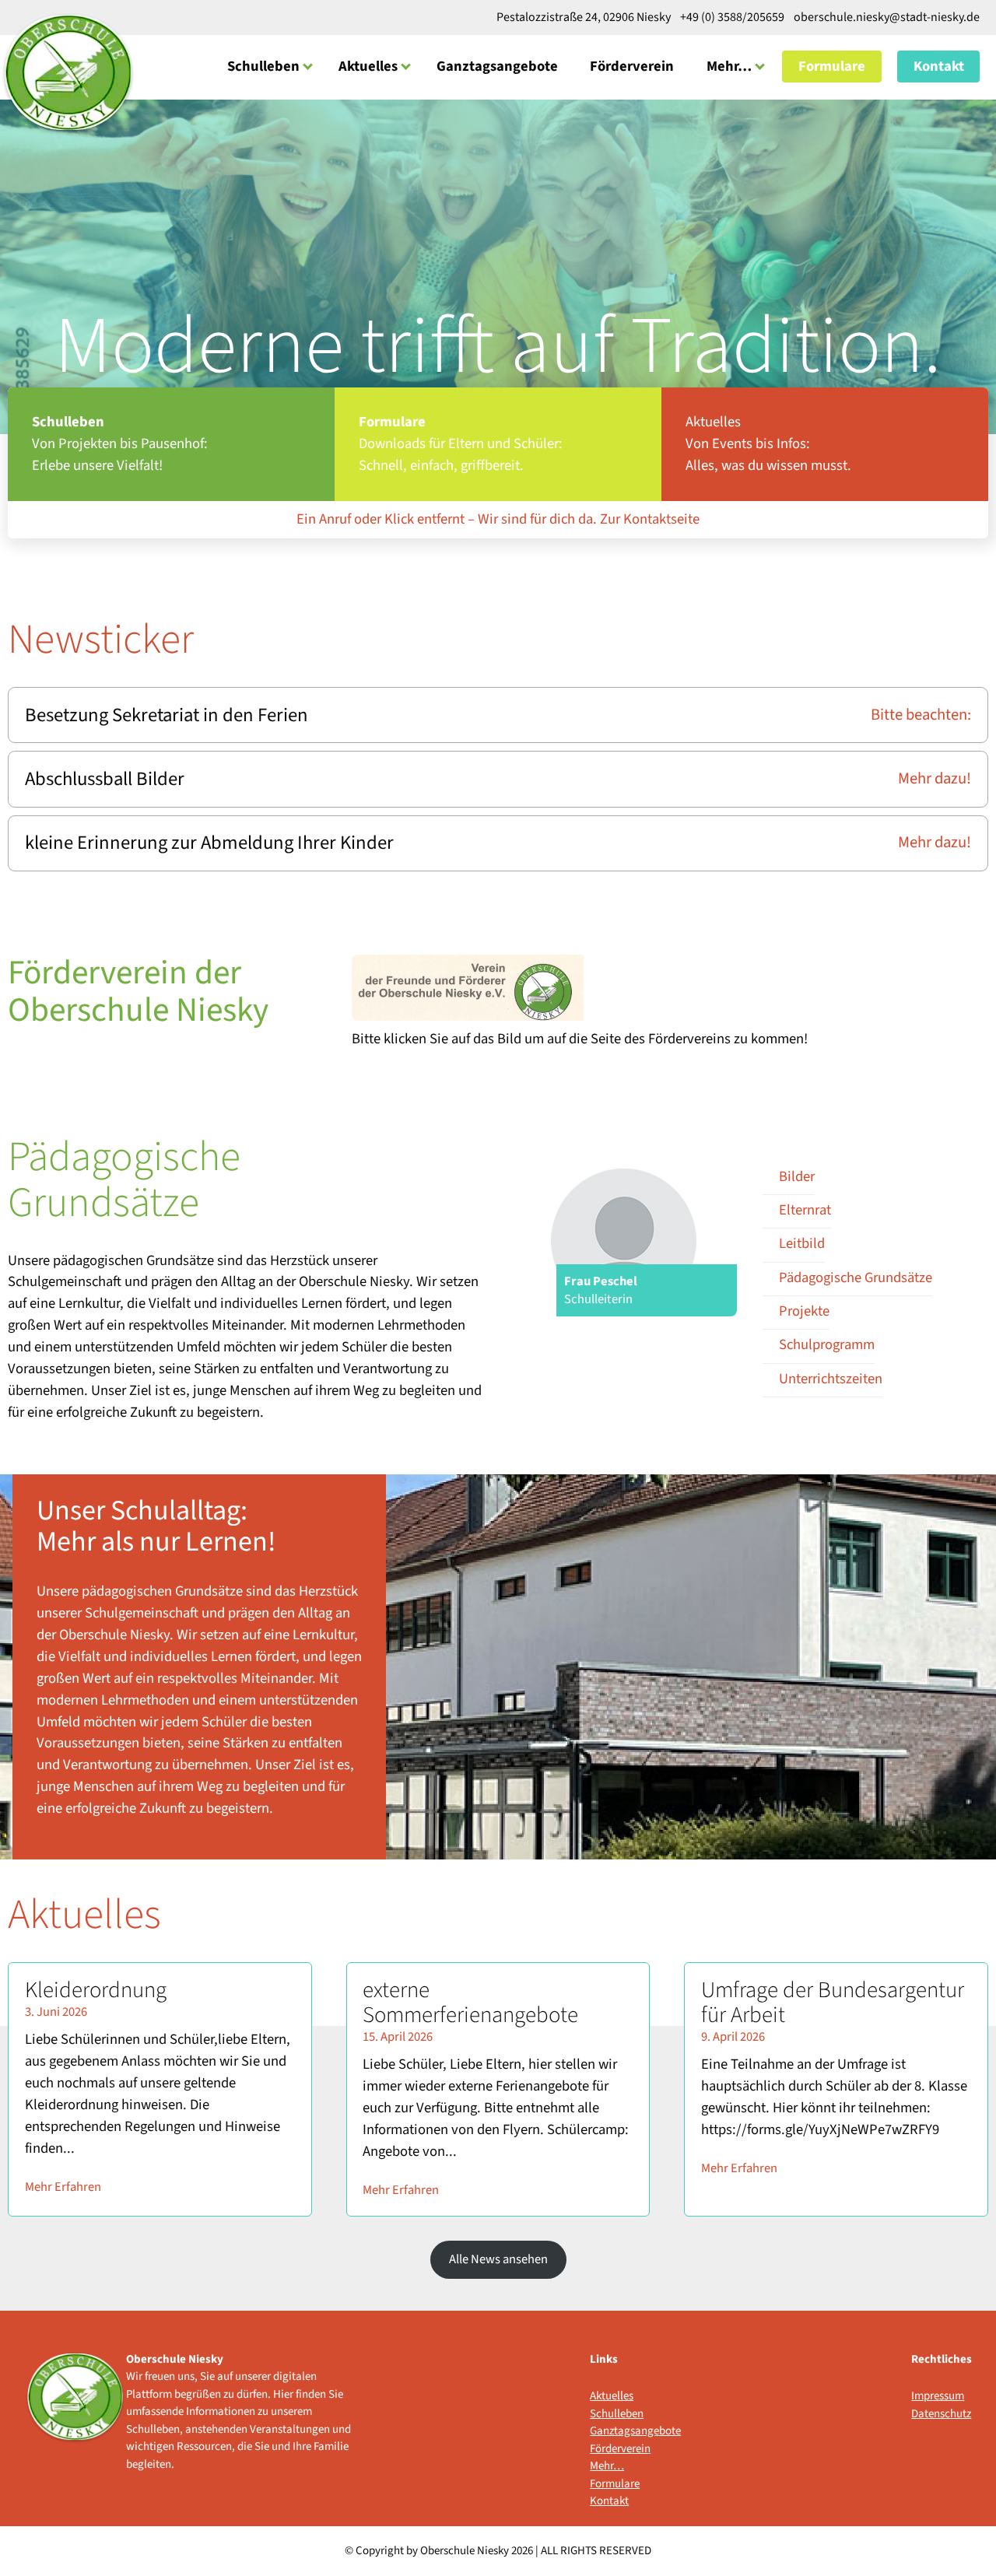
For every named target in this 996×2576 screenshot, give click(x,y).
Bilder (797, 1176)
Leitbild (802, 1243)
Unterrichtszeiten (831, 1379)
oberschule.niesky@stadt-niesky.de (886, 17)
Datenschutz (941, 2414)
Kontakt (939, 66)
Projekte (804, 1311)
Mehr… (729, 66)
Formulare (832, 66)
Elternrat (805, 1210)
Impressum (938, 2396)
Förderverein (632, 66)
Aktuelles (368, 66)
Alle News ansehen (498, 2259)
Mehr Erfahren (63, 2187)
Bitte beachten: (921, 715)
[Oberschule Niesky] (68, 73)
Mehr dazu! (935, 779)
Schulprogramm (827, 1344)
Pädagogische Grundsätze (856, 1277)
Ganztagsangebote (497, 66)
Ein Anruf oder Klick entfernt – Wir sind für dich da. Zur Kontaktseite (498, 519)
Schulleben (263, 66)
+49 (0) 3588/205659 (732, 17)
